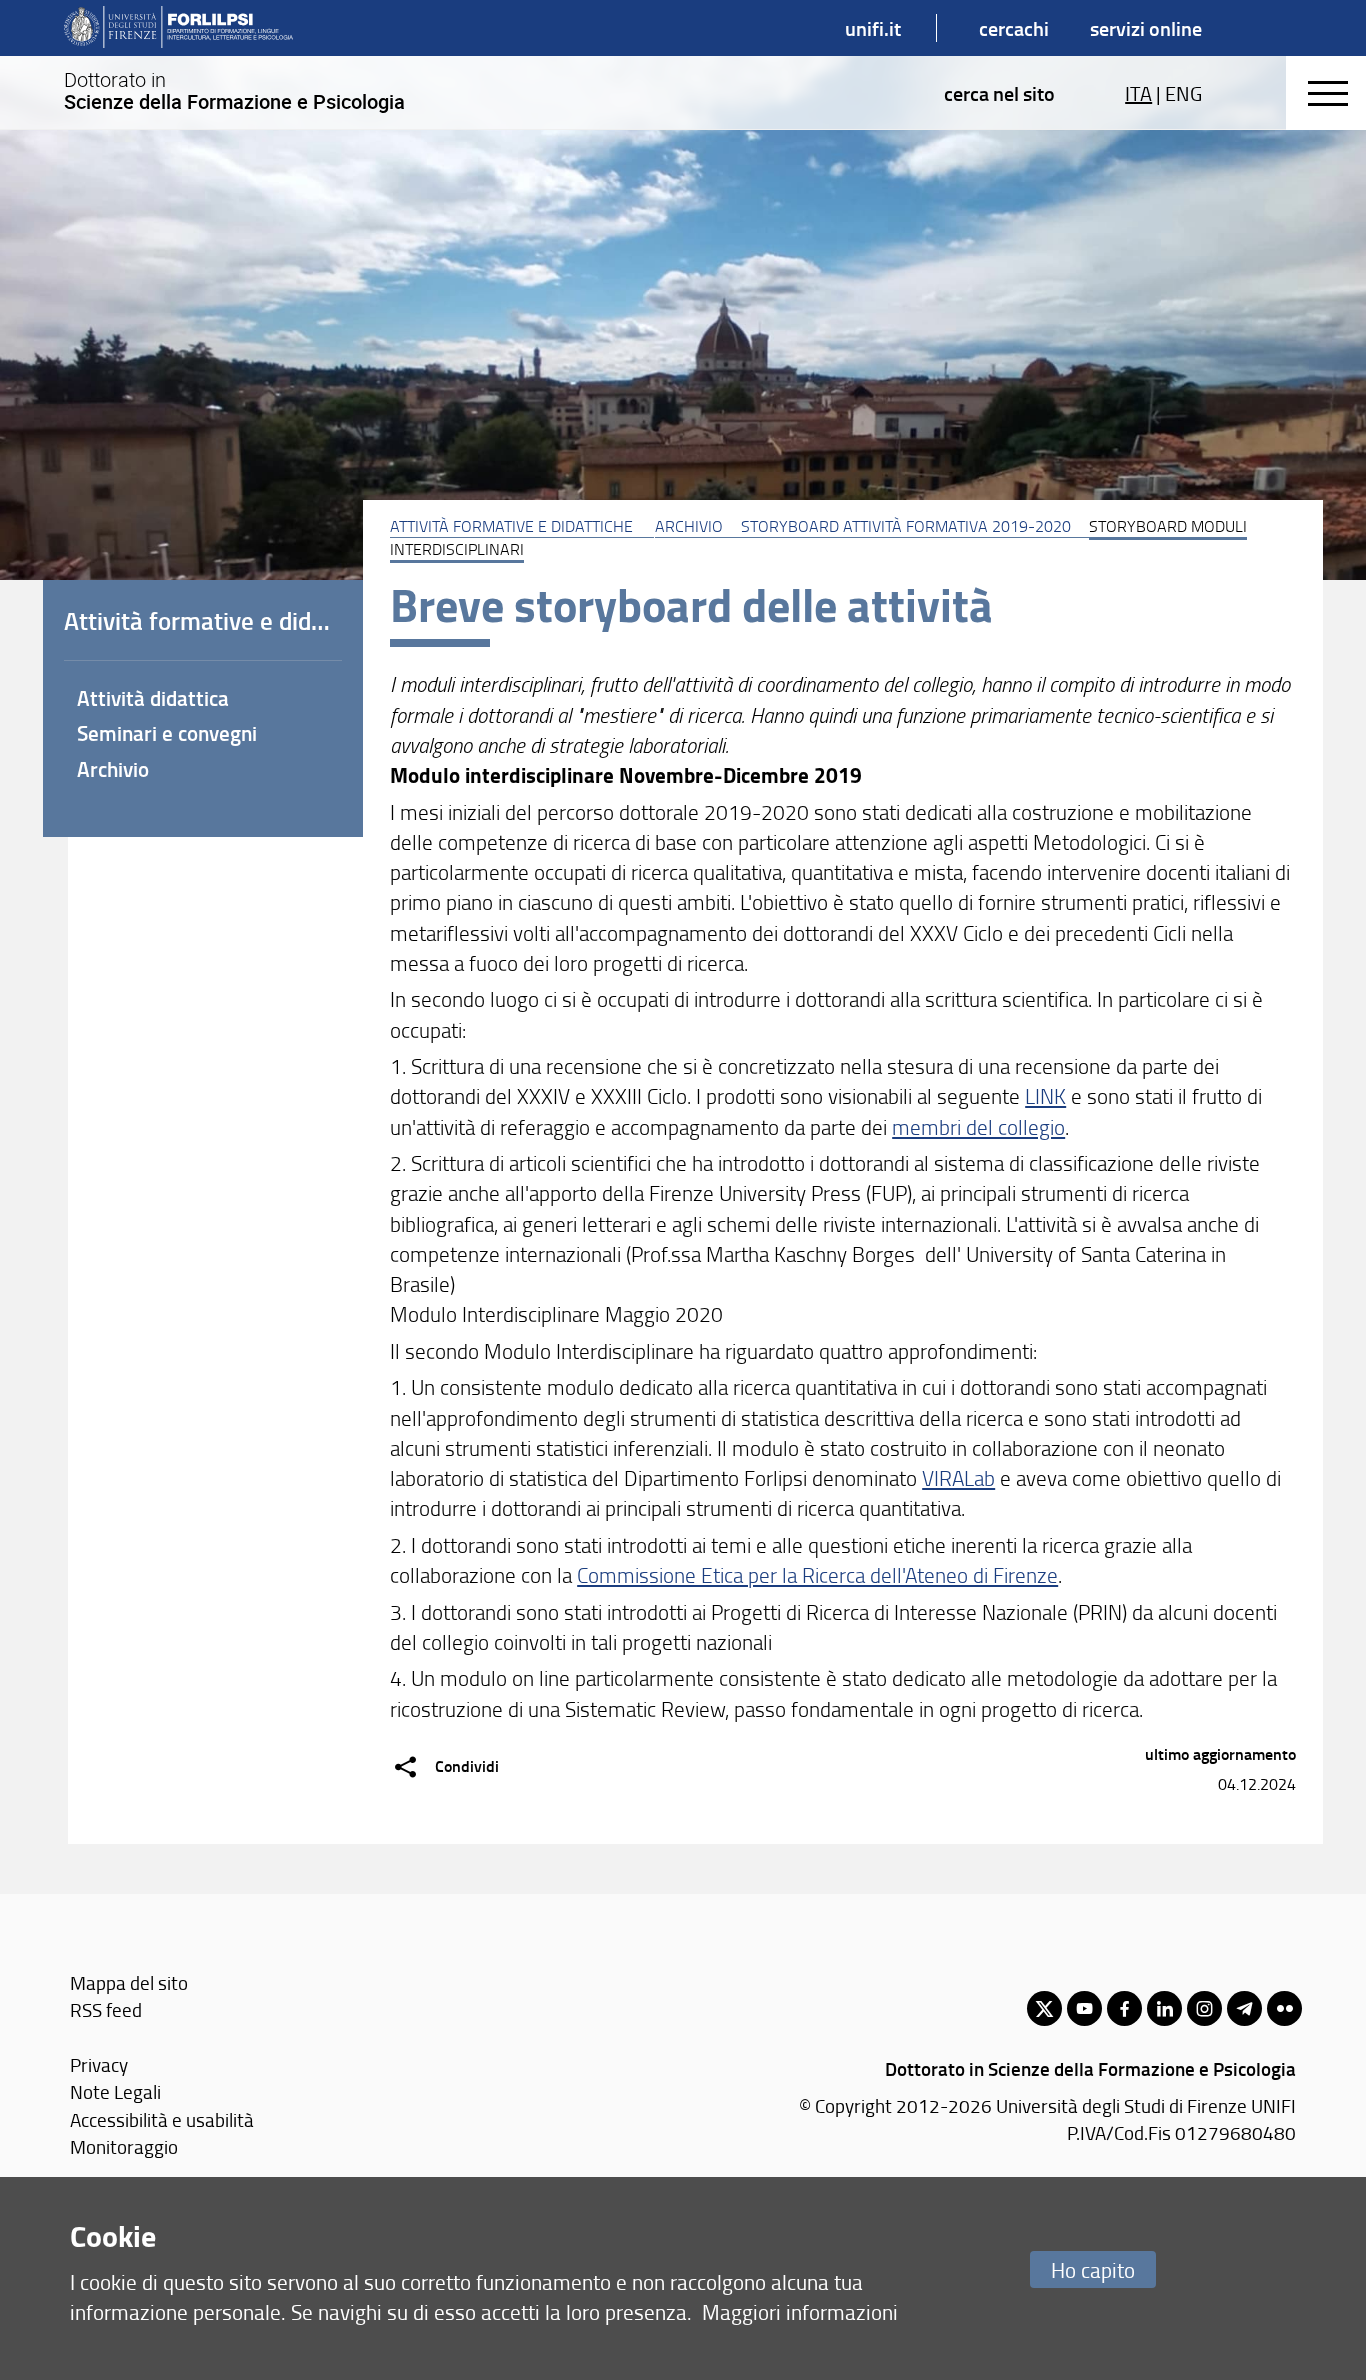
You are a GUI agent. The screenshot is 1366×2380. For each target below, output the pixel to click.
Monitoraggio (124, 2146)
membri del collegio (978, 1126)
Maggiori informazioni (800, 2311)
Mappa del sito (129, 1982)
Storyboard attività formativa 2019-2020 (906, 526)
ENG (1183, 93)
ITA (1138, 93)
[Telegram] (1244, 2008)
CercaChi (1014, 28)
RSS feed (106, 2009)
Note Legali (115, 2091)
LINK (1045, 1095)
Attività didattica (153, 698)
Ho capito (1093, 2269)
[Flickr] (1284, 2008)
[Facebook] (1124, 2008)
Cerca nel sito (999, 93)
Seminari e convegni (167, 733)
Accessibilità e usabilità (162, 2119)
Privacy (99, 2064)
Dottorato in (234, 91)
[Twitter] (1044, 2008)
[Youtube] (1084, 2008)
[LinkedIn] (1164, 2008)
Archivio (689, 526)
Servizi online (1146, 28)
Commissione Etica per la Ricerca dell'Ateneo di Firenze (817, 1574)
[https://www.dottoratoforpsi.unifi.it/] (178, 28)
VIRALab (958, 1477)
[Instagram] (1204, 2008)
